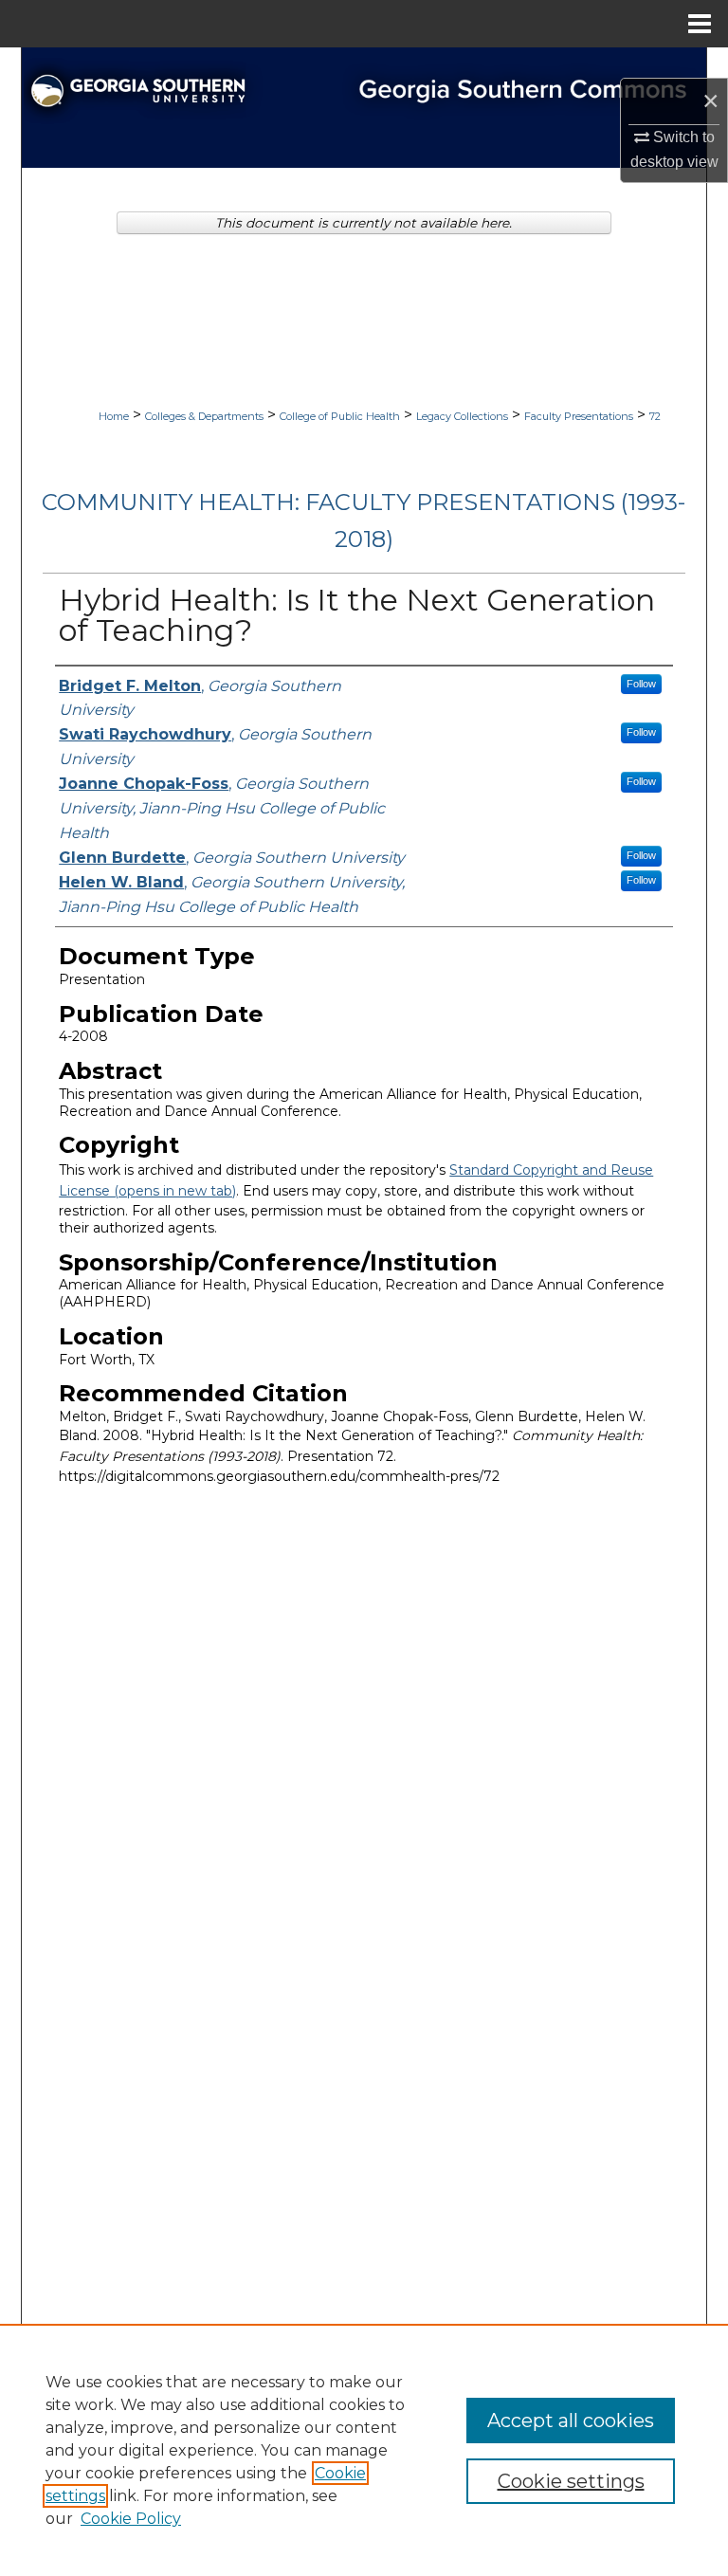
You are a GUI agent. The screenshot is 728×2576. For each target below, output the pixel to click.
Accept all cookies (571, 2421)
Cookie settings (571, 2481)
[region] (364, 2450)
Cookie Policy (131, 2519)
